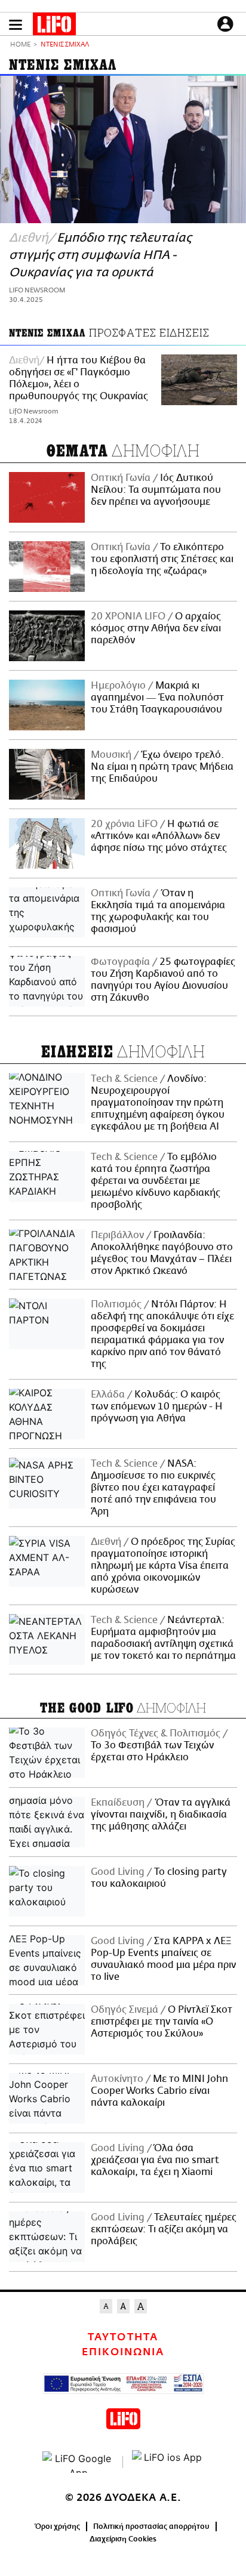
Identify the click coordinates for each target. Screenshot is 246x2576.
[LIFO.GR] (54, 26)
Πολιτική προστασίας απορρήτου (151, 2526)
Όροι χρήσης (58, 2526)
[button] (16, 25)
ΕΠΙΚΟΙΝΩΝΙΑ (123, 2352)
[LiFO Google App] (78, 2462)
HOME (20, 45)
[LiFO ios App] (168, 2462)
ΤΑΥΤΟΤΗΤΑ (123, 2337)
